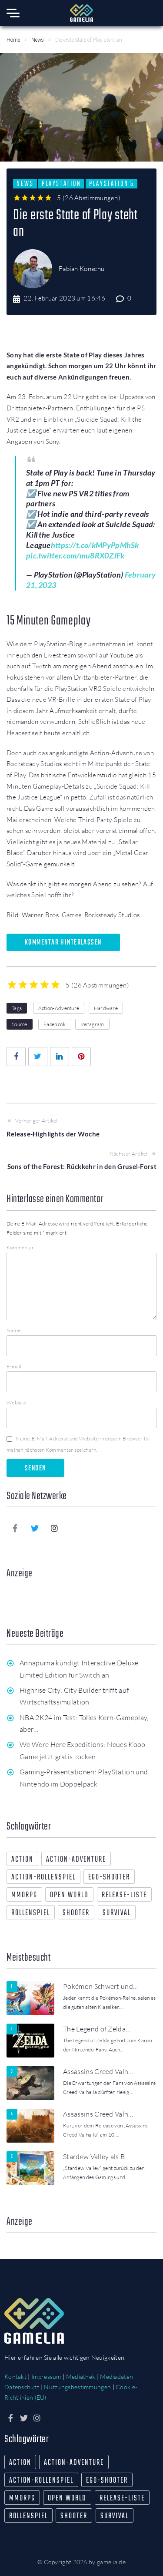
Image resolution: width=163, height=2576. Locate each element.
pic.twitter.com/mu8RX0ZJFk (75, 555)
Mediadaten (116, 2376)
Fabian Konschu (81, 269)
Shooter (76, 1913)
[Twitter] (35, 1528)
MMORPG (24, 1895)
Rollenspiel (31, 1913)
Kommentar (20, 1247)
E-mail (14, 1366)
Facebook (55, 1024)
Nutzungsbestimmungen (77, 2387)
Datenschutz (22, 2387)
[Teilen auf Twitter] (38, 1057)
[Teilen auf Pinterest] (81, 1057)
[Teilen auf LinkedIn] (60, 1057)
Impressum (46, 2376)
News (38, 40)
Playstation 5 (111, 184)
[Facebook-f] (15, 1528)
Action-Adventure (59, 1008)
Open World (69, 1895)
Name (13, 1330)
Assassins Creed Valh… (98, 2071)
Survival (117, 1913)
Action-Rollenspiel (43, 1878)
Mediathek (81, 2376)
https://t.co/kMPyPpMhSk (95, 545)
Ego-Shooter (109, 1878)
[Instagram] (55, 1528)
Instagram (92, 1024)
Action (22, 1860)
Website (16, 1402)
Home (13, 40)
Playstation (61, 184)
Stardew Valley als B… (96, 2157)
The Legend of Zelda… (97, 2029)
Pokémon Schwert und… (100, 1986)
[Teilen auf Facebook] (16, 1057)
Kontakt (15, 2376)
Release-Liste (124, 1895)
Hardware (106, 1008)
